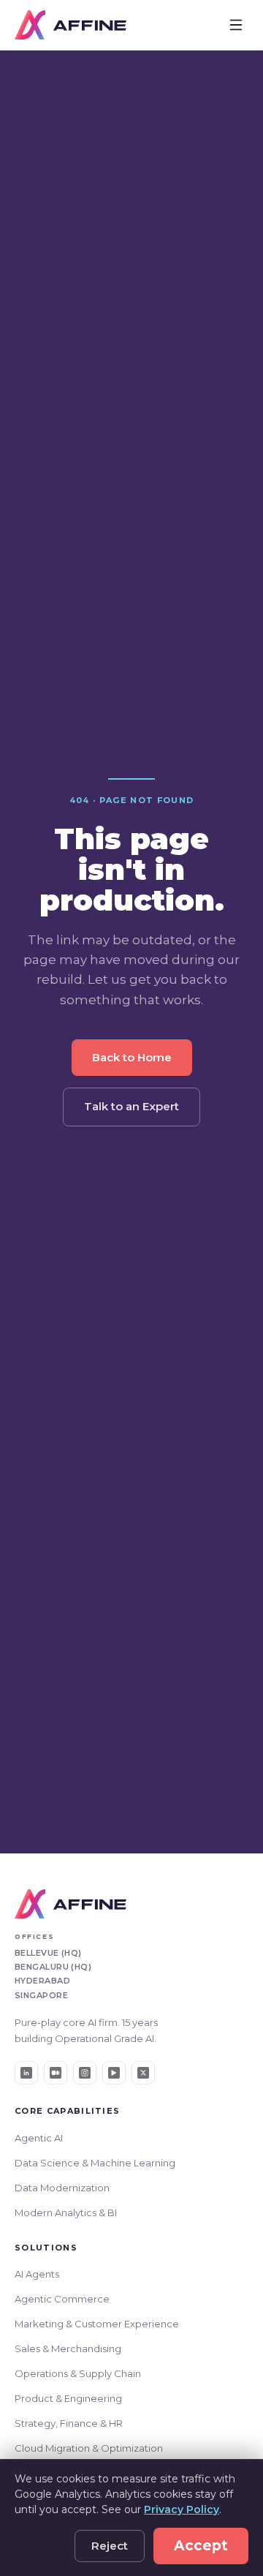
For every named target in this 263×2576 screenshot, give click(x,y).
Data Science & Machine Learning (95, 2163)
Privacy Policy (182, 2509)
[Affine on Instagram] (85, 2073)
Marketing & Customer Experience (97, 2324)
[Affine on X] (143, 2073)
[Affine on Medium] (56, 2073)
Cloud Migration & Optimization (89, 2448)
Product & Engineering (68, 2398)
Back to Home (132, 1057)
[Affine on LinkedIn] (26, 2073)
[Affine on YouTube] (114, 2073)
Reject (110, 2546)
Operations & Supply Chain (78, 2373)
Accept (201, 2546)
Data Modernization (62, 2188)
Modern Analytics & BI (66, 2212)
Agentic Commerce (62, 2299)
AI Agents (37, 2274)
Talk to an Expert (131, 1106)
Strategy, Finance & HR (69, 2423)
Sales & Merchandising (68, 2349)
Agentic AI (39, 2138)
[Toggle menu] (236, 25)
